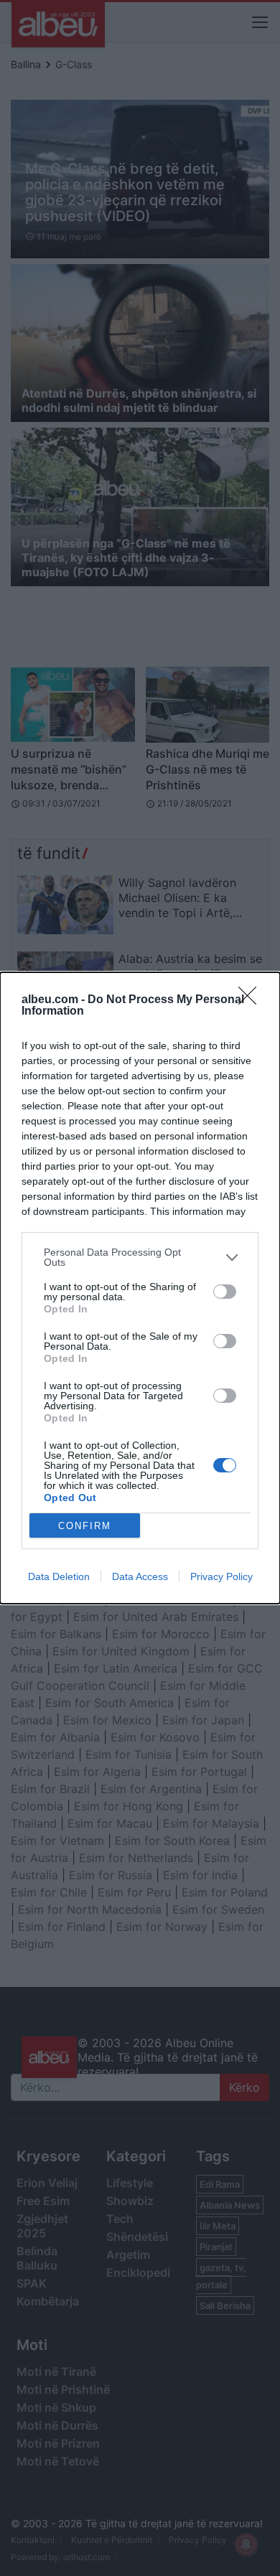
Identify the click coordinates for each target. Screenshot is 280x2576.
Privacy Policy (221, 1576)
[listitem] (140, 1257)
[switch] (225, 1292)
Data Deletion (59, 1576)
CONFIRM (85, 1526)
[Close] (252, 1000)
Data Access (140, 1576)
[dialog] (140, 1288)
